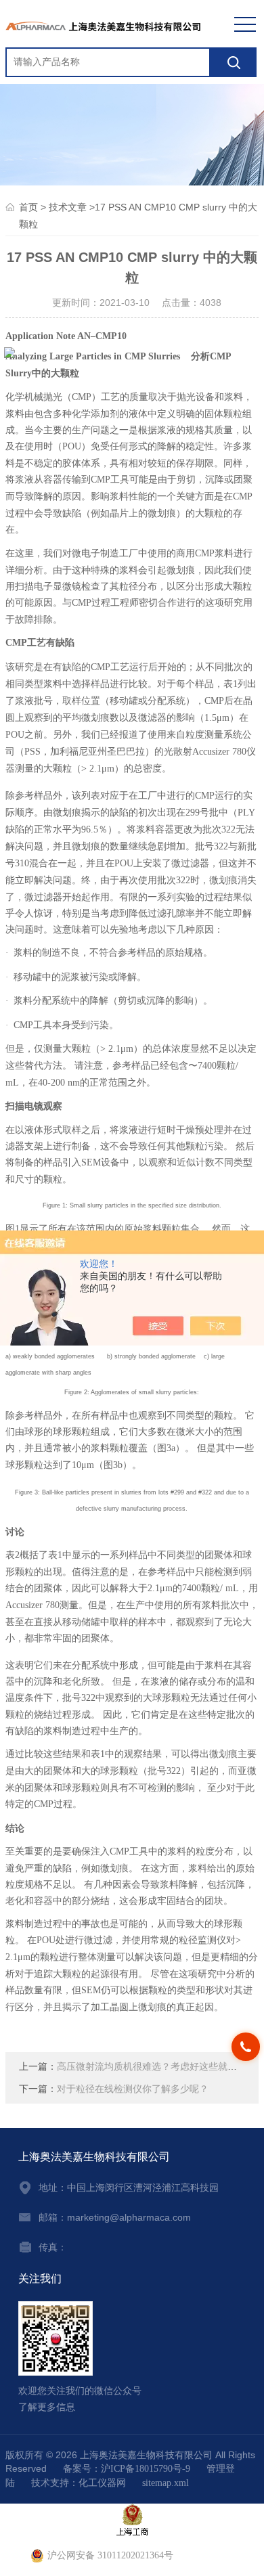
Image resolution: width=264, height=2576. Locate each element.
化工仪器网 (102, 2483)
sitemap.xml (166, 2483)
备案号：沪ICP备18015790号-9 (127, 2469)
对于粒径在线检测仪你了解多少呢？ (133, 2089)
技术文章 (68, 207)
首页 (28, 207)
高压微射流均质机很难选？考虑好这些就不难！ (156, 2067)
